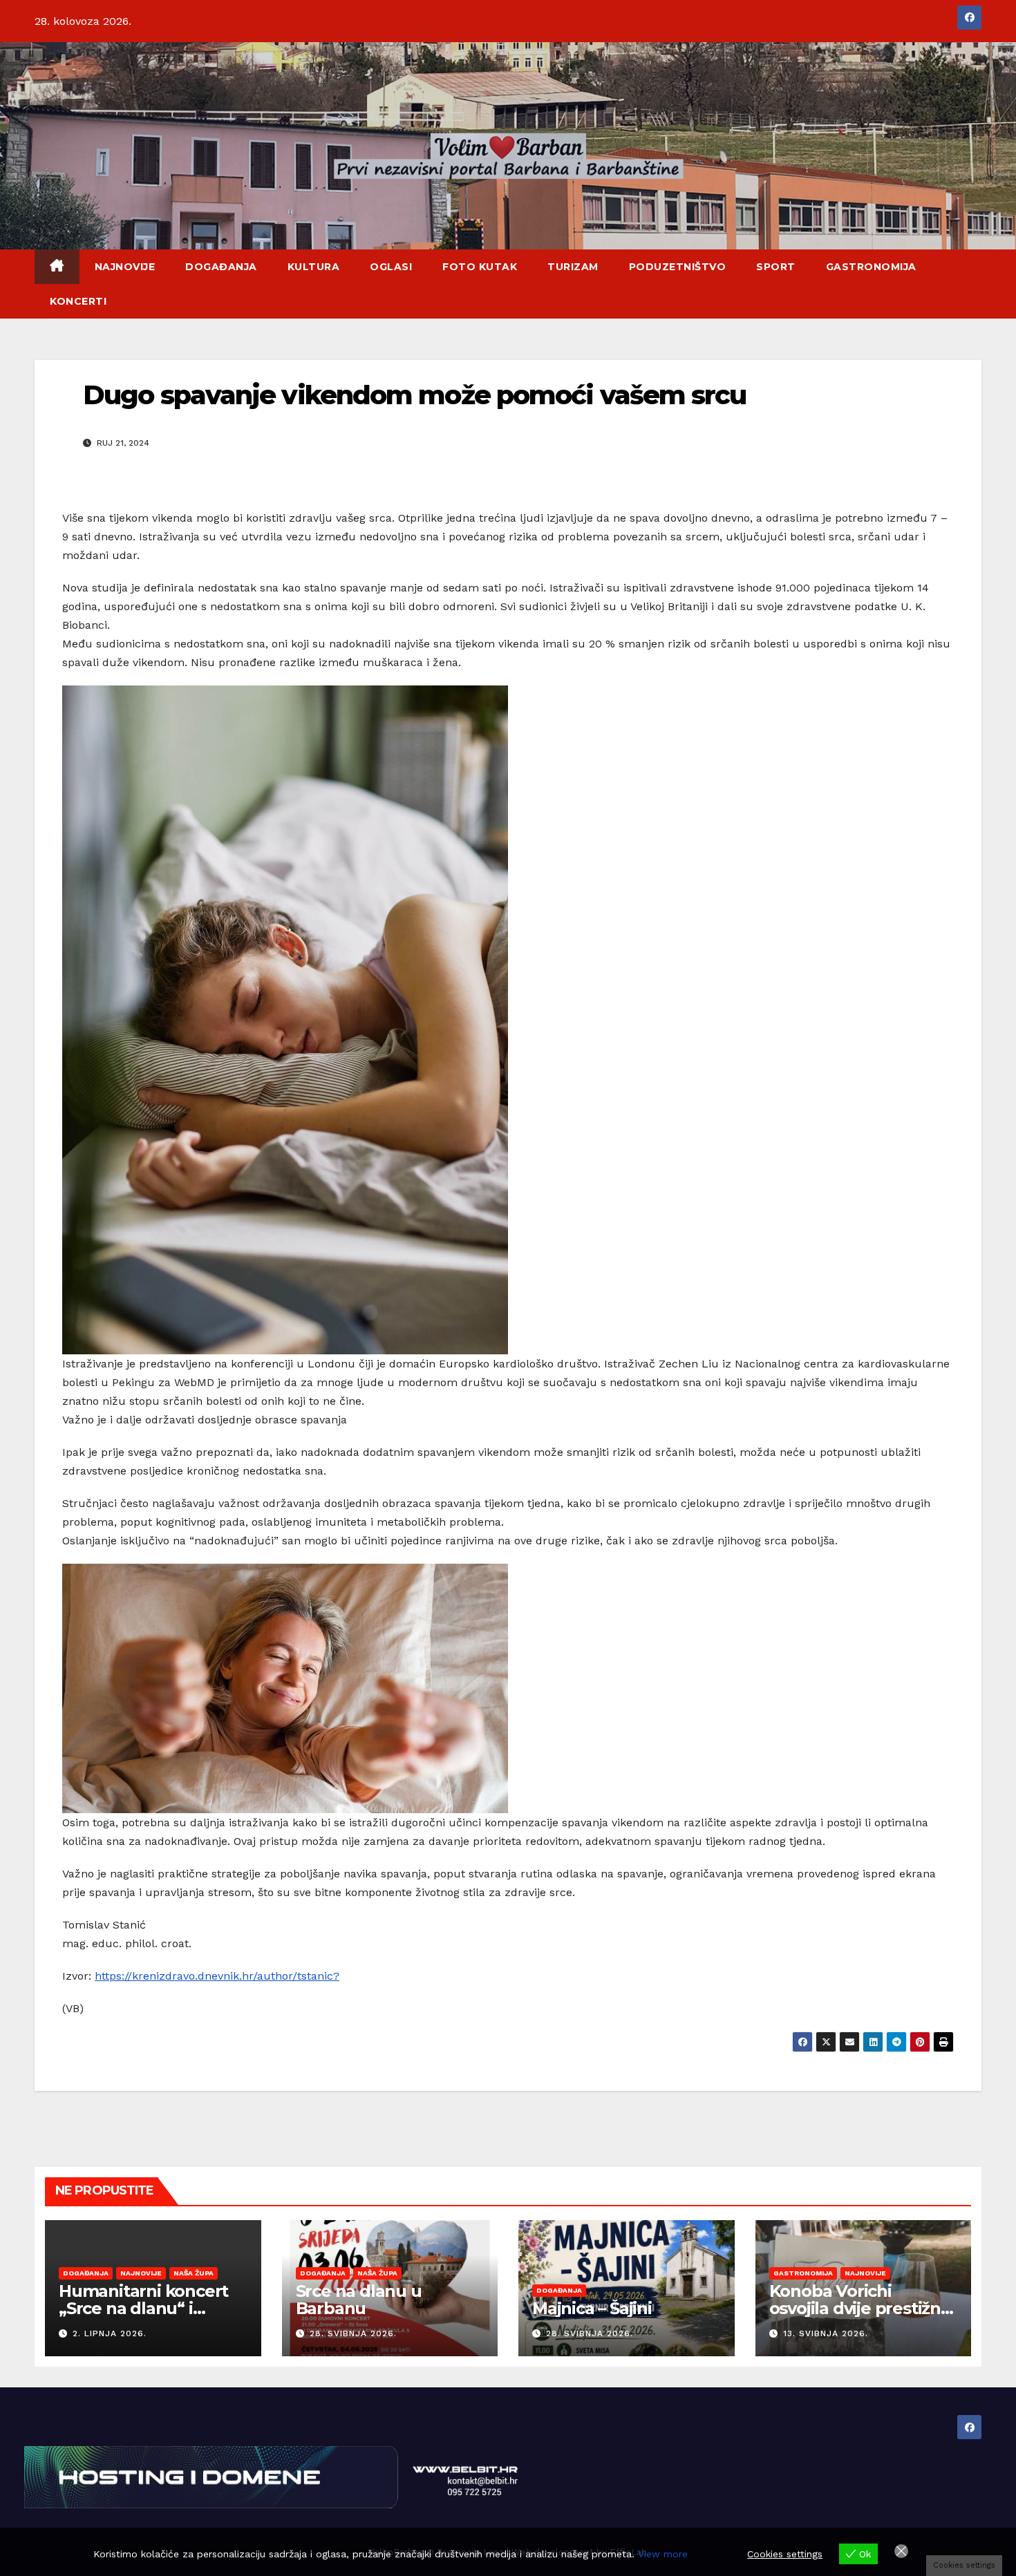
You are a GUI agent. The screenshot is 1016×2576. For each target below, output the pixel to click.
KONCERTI (78, 301)
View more (663, 2554)
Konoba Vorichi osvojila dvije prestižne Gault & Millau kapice (860, 2308)
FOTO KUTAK (480, 267)
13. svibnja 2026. (826, 2333)
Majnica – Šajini (592, 2308)
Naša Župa (194, 2273)
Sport (776, 267)
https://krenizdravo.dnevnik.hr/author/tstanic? (217, 1976)
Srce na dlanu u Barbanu (359, 2300)
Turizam (573, 267)
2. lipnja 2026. (110, 2333)
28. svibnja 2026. (353, 2333)
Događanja (221, 267)
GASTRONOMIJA (871, 267)
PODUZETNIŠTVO (678, 267)
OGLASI (391, 267)
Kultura (314, 267)
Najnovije (125, 267)
